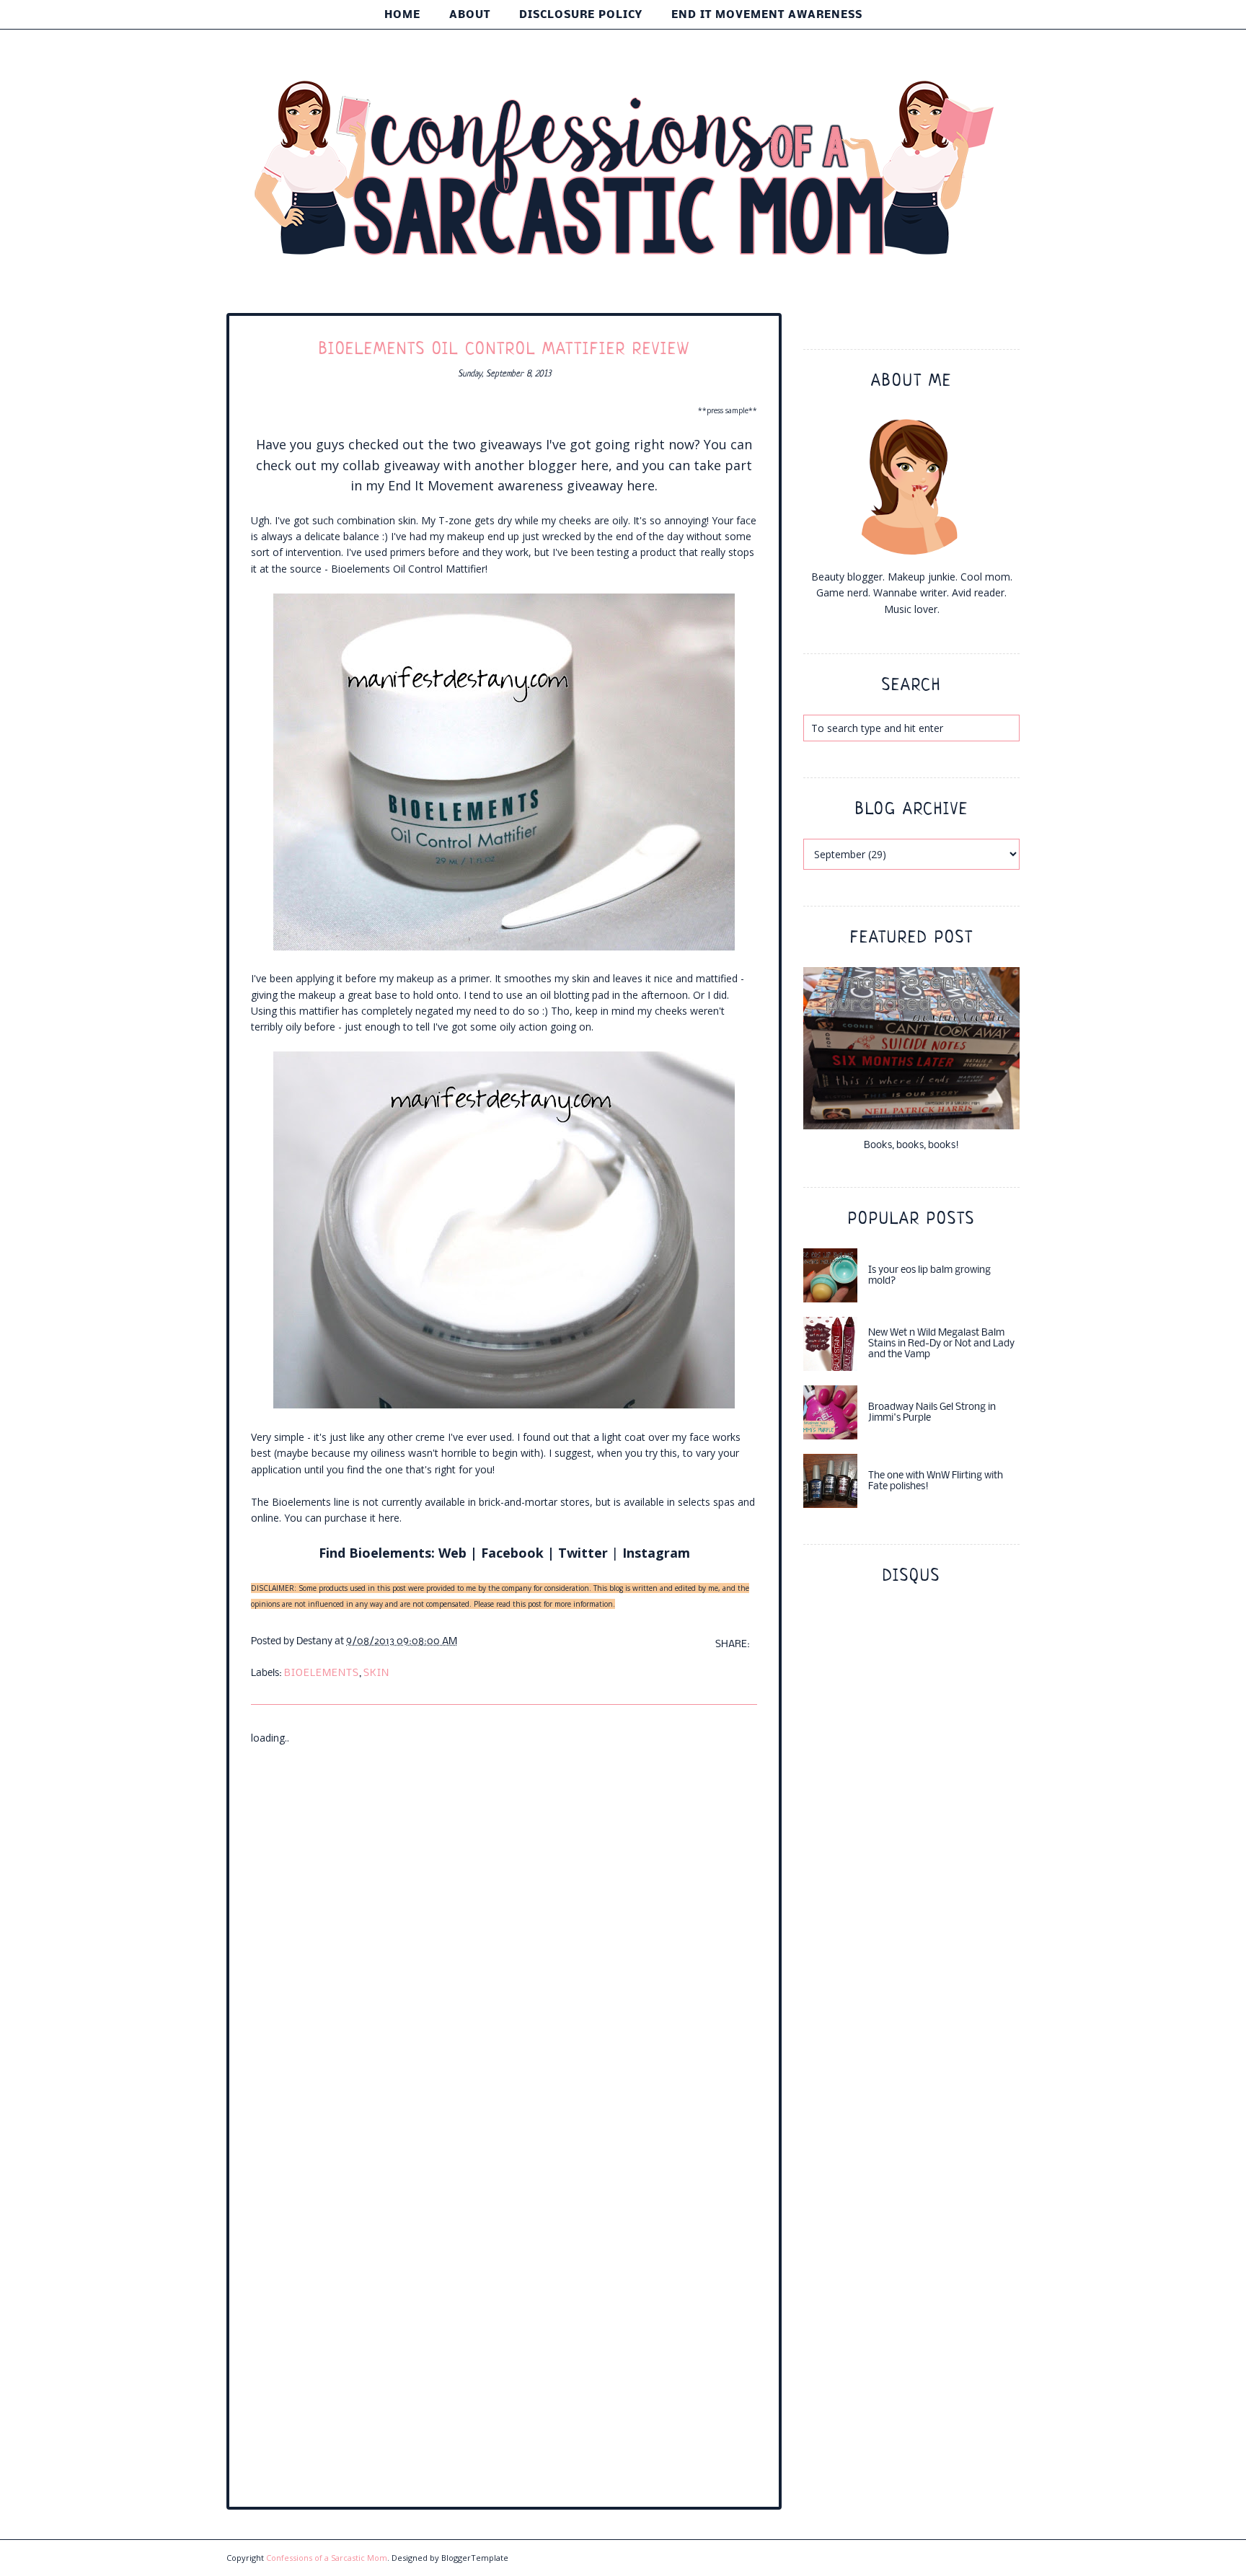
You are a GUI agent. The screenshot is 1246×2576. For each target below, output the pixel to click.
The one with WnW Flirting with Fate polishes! (936, 1481)
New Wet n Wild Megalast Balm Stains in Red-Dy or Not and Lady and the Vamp (941, 1344)
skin (376, 1673)
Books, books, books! (911, 1146)
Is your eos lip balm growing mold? (929, 1276)
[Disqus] (504, 1927)
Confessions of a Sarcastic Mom (327, 2558)
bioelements (322, 1673)
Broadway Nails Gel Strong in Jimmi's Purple (932, 1413)
